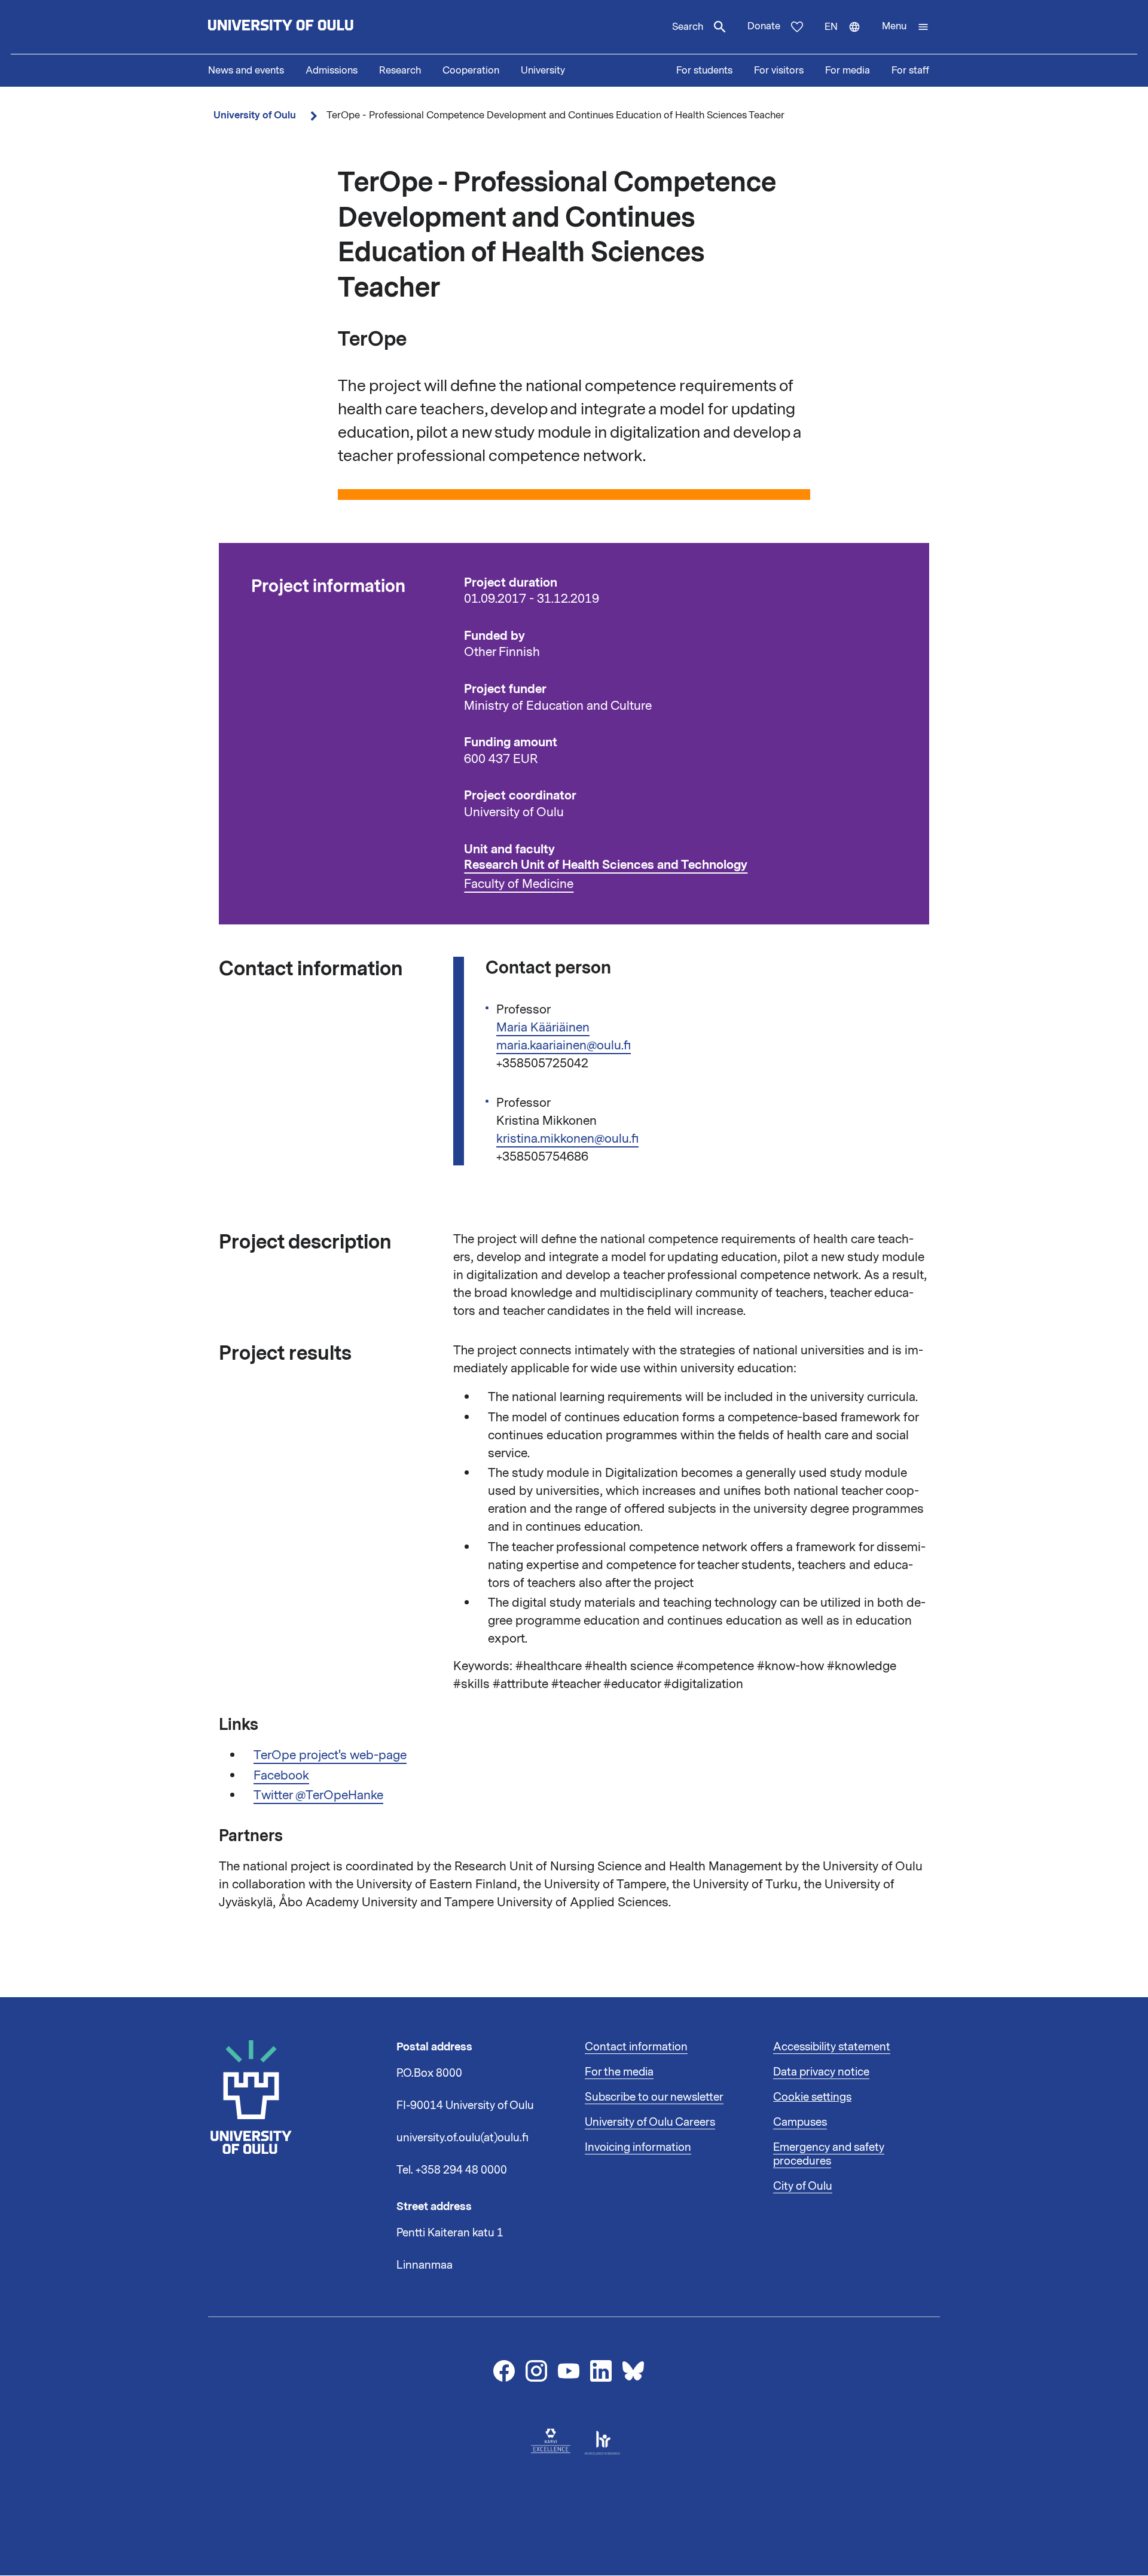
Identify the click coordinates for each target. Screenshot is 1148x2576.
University (543, 71)
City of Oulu (803, 2186)
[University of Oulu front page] (309, 27)
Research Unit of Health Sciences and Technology (606, 865)
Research (400, 71)
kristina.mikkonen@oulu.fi (567, 1139)
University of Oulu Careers (650, 2122)
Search (688, 27)
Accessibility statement (832, 2047)
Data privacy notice (821, 2072)
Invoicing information (638, 2147)
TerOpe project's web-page (330, 1755)
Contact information (636, 2047)
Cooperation (471, 71)
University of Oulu (255, 115)
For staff (910, 71)
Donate (764, 26)
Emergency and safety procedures (829, 2154)
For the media (619, 2072)
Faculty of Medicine (519, 884)
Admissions (332, 71)
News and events (246, 71)
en (848, 37)
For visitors (779, 71)
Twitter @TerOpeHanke (318, 1795)
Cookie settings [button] (812, 2097)
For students (704, 71)
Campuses (800, 2122)
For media (848, 71)
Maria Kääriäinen (543, 1027)
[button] (906, 27)
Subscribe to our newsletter (654, 2097)
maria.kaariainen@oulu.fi (564, 1045)
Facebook (281, 1775)
